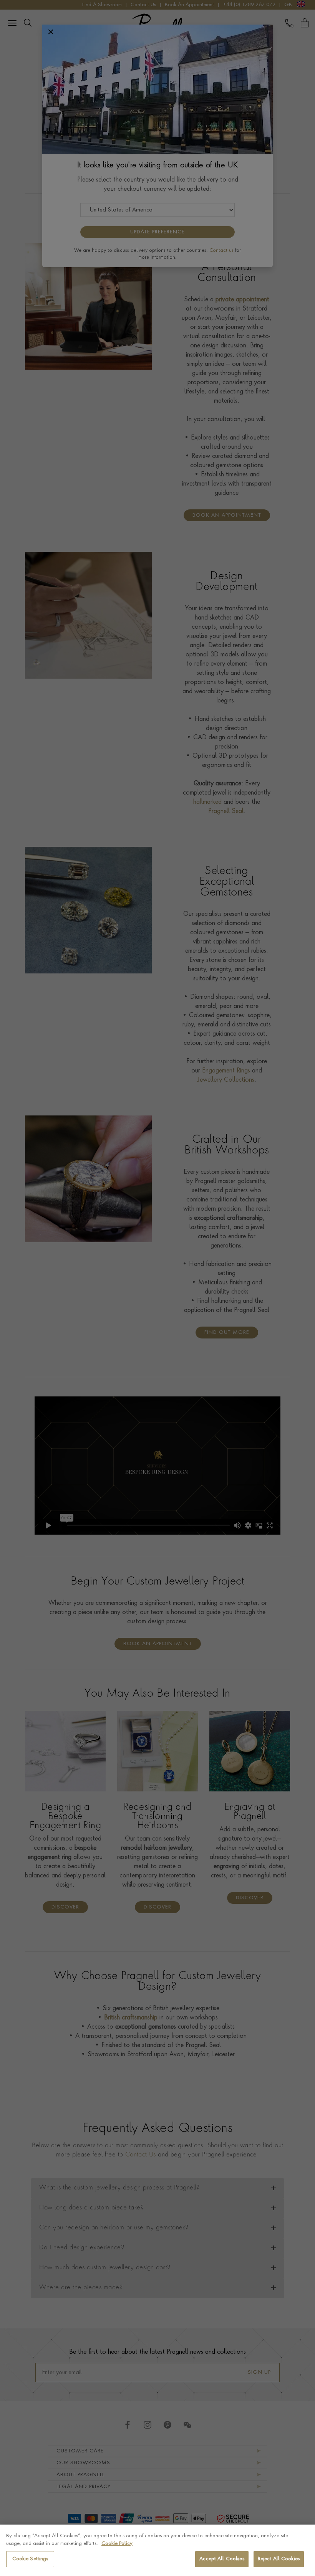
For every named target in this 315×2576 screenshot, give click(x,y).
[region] (157, 2550)
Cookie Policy (117, 2544)
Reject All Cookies (279, 2559)
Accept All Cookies (222, 2559)
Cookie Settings (30, 2559)
